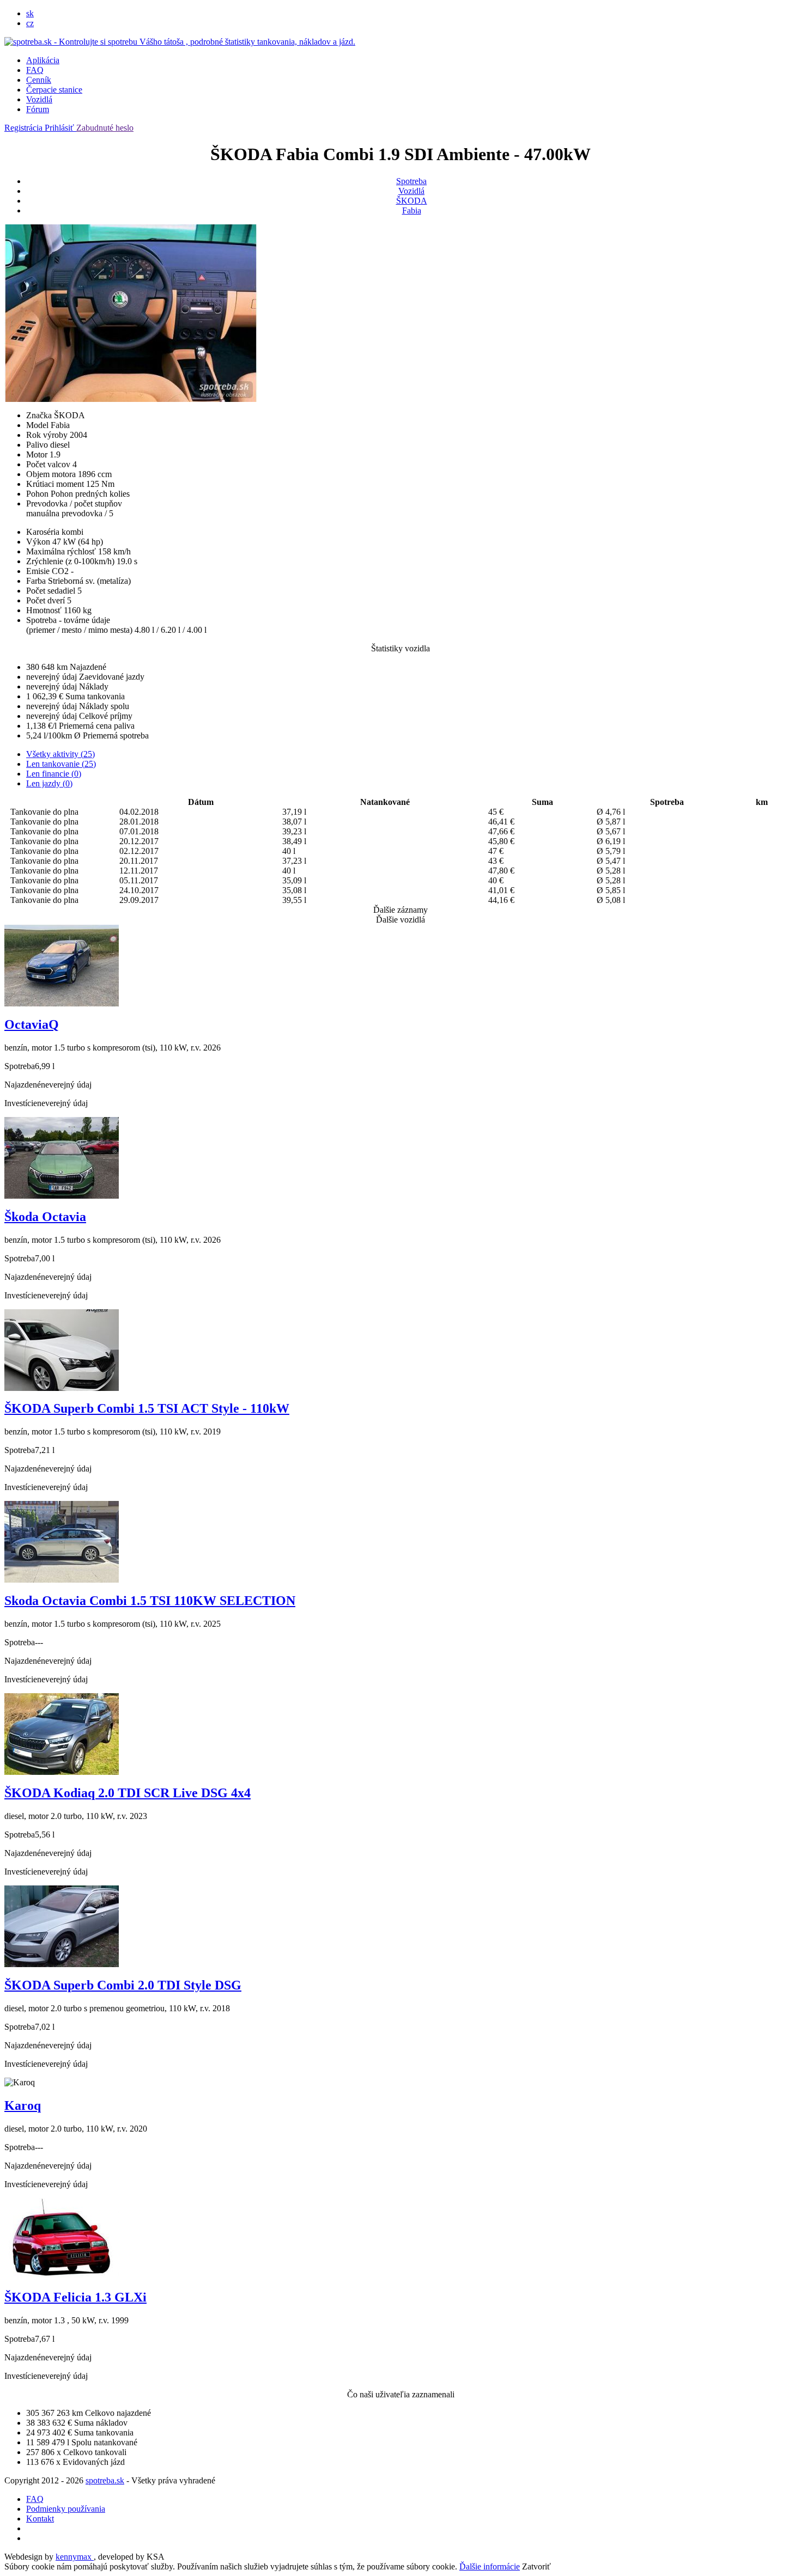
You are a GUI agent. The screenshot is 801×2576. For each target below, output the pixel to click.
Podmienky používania (66, 2509)
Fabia (412, 210)
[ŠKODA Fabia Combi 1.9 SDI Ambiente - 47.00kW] (131, 399)
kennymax (75, 2557)
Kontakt (40, 2519)
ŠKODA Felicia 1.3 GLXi (75, 2297)
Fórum (38, 109)
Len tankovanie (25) (61, 764)
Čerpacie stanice (54, 90)
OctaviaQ (32, 1024)
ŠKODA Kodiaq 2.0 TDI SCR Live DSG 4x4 (128, 1793)
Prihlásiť (60, 128)
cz (30, 23)
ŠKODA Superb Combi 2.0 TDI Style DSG (123, 1985)
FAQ (35, 70)
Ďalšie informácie (490, 2566)
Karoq (23, 2105)
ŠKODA (412, 201)
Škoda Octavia (45, 1217)
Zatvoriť (536, 2566)
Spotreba (411, 181)
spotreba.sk (105, 2480)
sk (30, 13)
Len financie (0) (54, 774)
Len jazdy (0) (49, 783)
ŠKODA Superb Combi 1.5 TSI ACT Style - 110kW (147, 1408)
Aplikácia (43, 60)
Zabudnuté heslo (105, 128)
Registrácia (25, 128)
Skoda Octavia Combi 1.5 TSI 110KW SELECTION (150, 1601)
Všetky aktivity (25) (60, 754)
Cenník (39, 80)
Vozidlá (39, 99)
